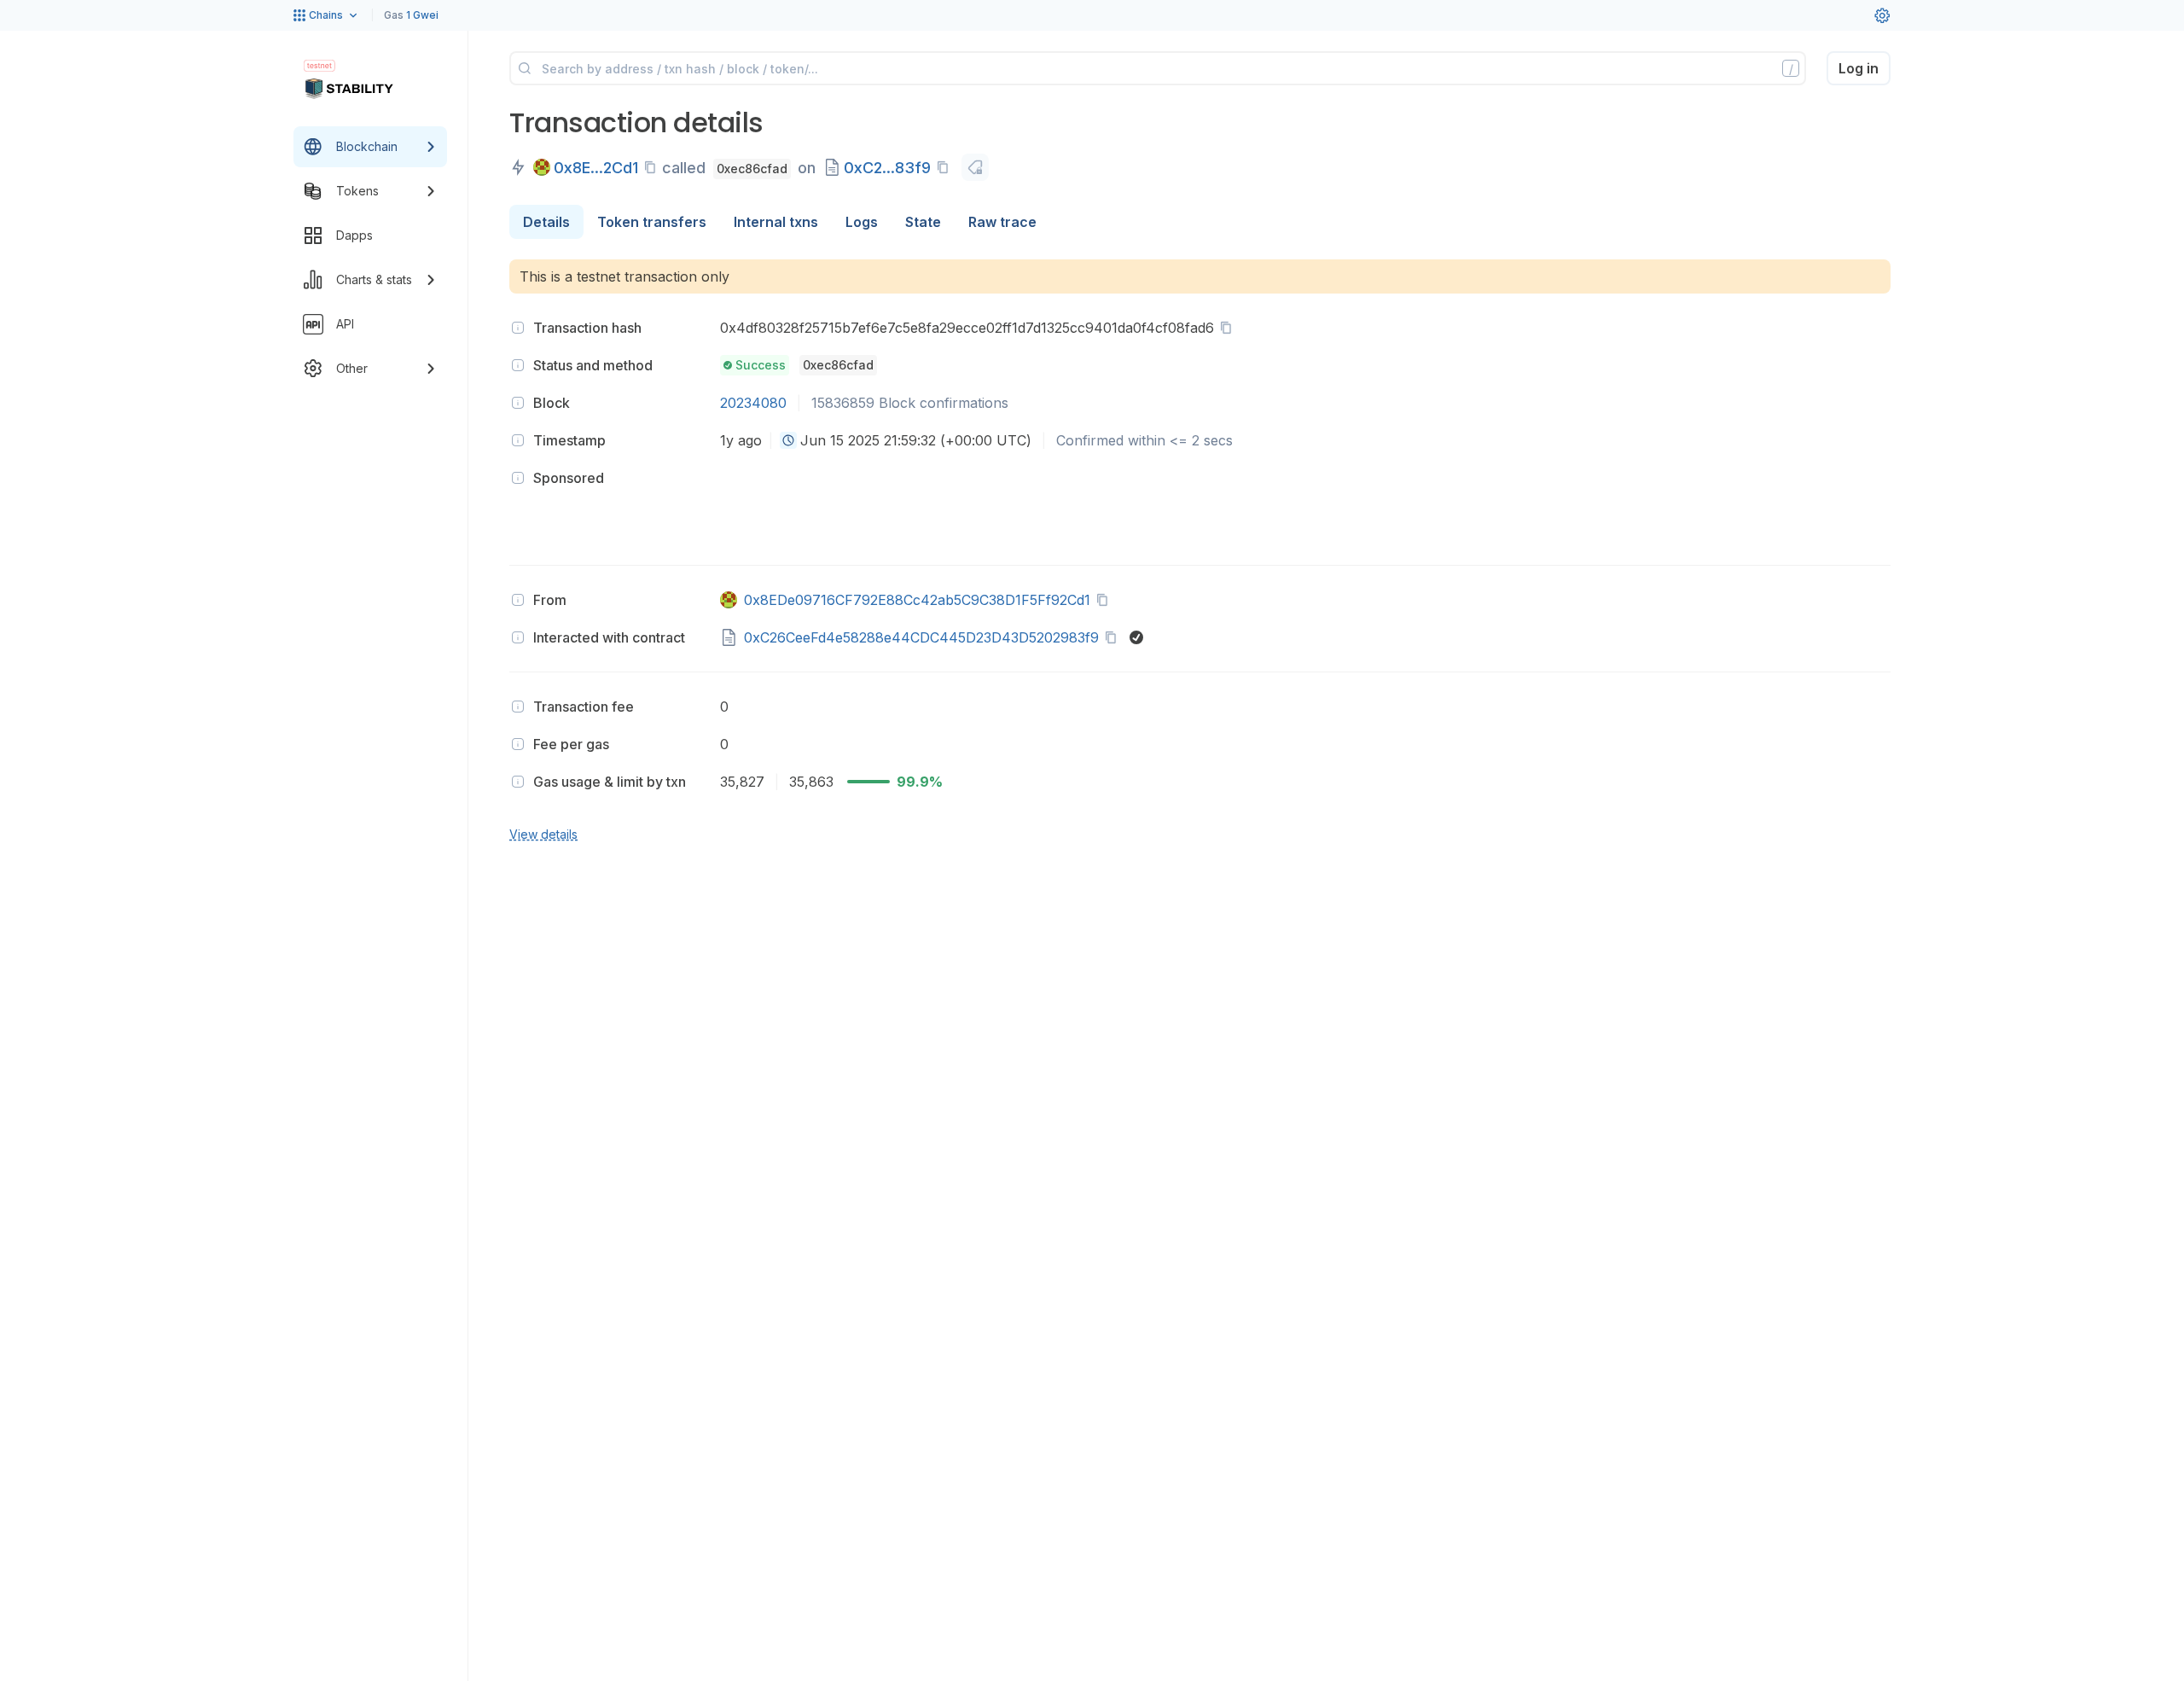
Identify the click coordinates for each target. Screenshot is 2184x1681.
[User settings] (1882, 15)
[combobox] (788, 440)
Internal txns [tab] (776, 222)
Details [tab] (546, 222)
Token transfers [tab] (652, 222)
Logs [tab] (862, 222)
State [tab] (923, 222)
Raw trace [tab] (1002, 222)
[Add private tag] (975, 167)
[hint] (518, 328)
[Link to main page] (349, 89)
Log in (1859, 68)
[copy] (653, 167)
